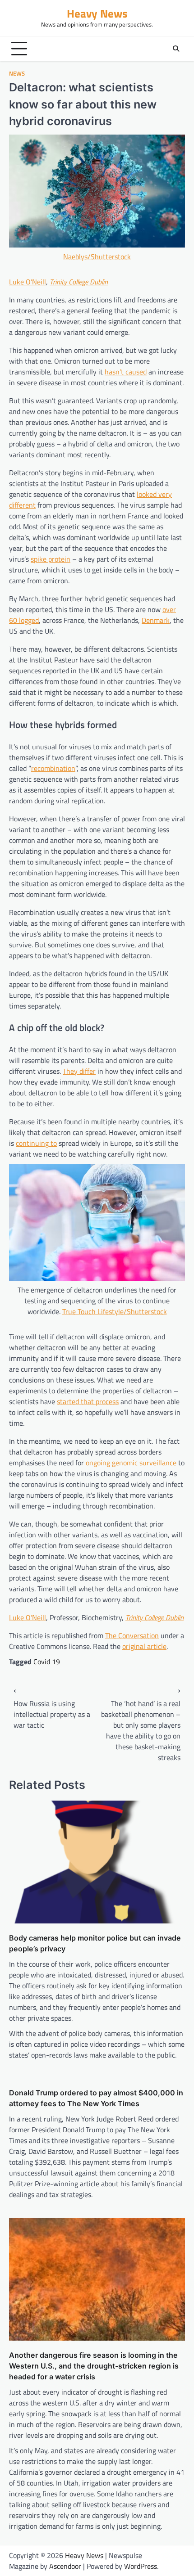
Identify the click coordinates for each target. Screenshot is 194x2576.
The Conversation (132, 1635)
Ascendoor (65, 2566)
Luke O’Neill (28, 282)
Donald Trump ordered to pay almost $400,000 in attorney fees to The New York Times (96, 2098)
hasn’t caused (126, 372)
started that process (88, 1401)
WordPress (141, 2566)
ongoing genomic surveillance (131, 1463)
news (17, 74)
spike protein (51, 559)
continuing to (36, 1143)
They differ (79, 1071)
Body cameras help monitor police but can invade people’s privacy (95, 1943)
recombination (53, 768)
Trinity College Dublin (79, 282)
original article (144, 1646)
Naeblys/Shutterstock (97, 257)
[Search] (176, 49)
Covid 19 (47, 1662)
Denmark (156, 620)
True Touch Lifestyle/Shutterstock (115, 1311)
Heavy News (97, 13)
